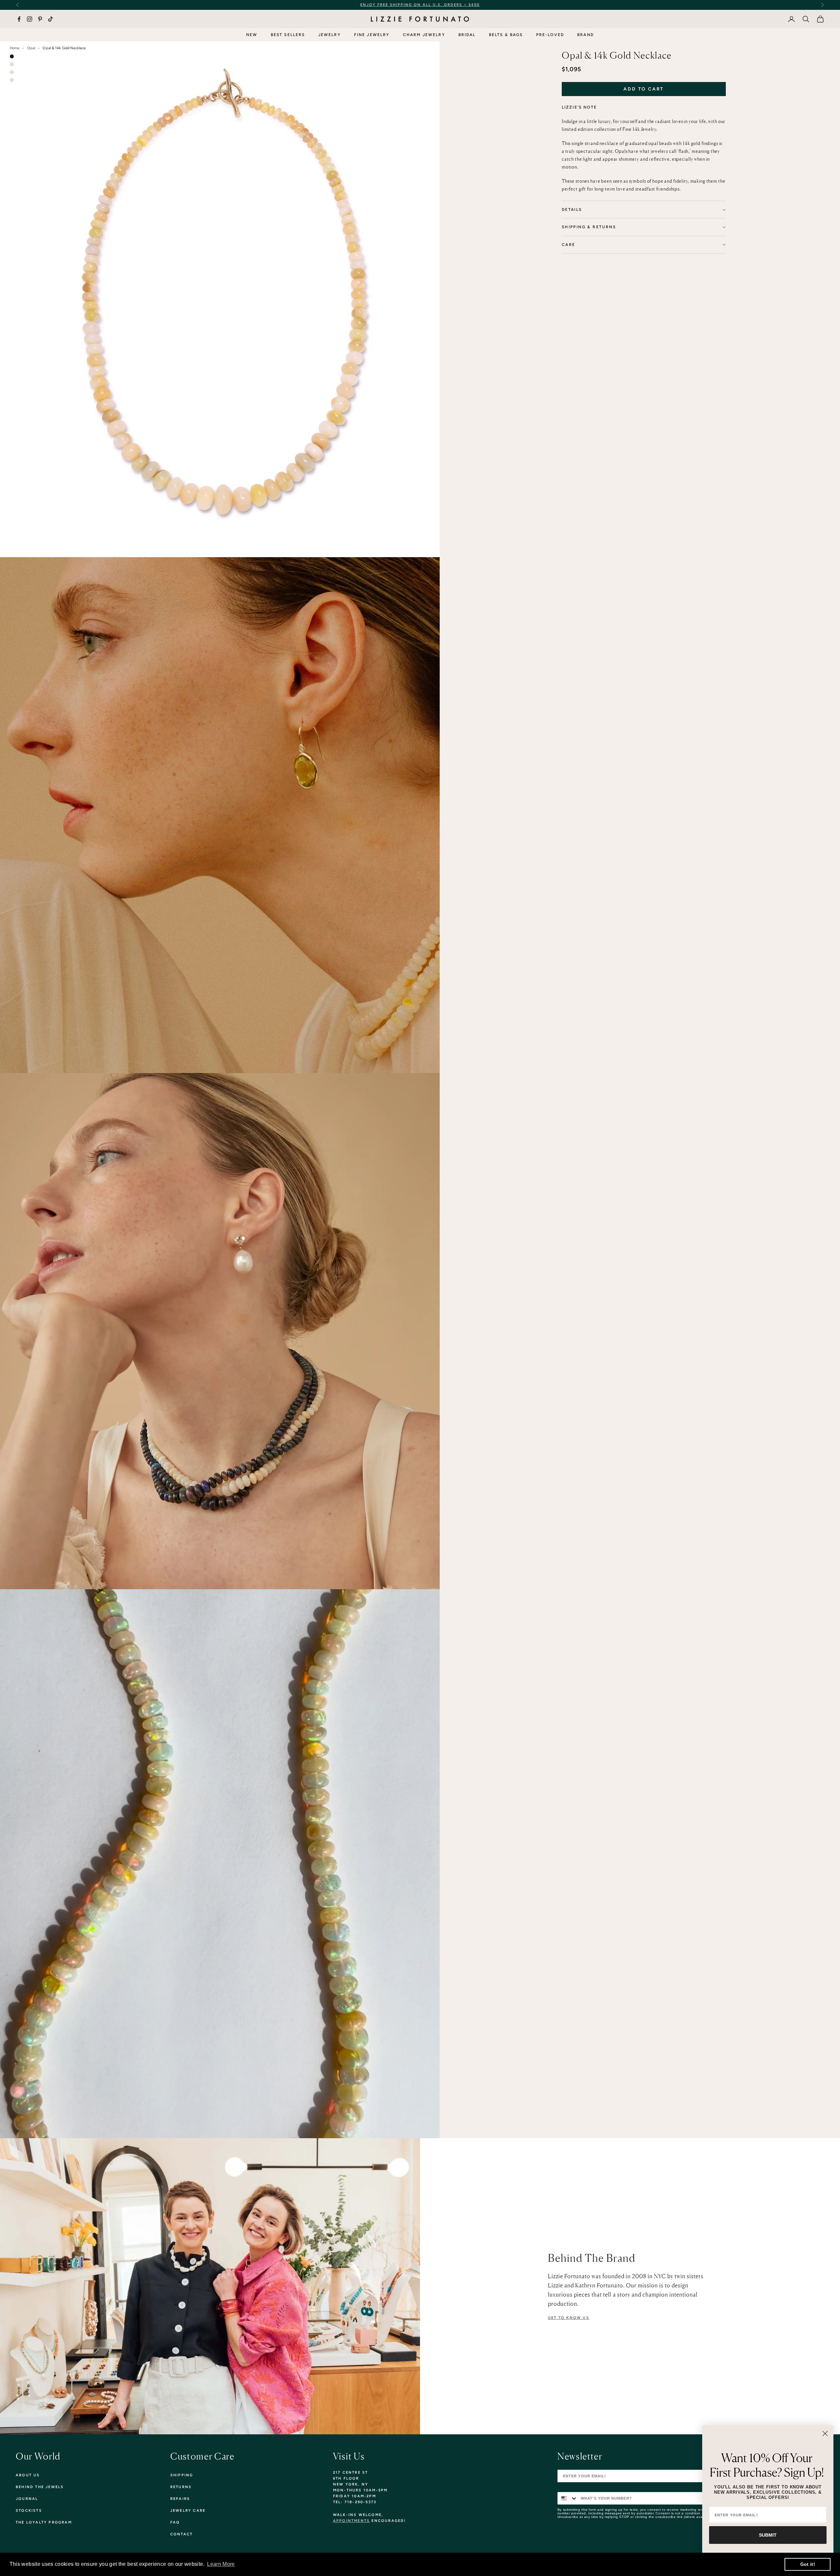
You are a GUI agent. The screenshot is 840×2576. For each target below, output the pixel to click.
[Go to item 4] (12, 80)
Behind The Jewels (40, 2487)
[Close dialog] (825, 2434)
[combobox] (568, 2498)
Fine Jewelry (372, 35)
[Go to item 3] (12, 72)
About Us (28, 2475)
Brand (586, 35)
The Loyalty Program (44, 2522)
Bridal (467, 35)
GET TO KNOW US (569, 2318)
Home (15, 48)
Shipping (182, 2475)
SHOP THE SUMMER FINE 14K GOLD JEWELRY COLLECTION (439, 5)
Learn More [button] (221, 2564)
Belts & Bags (506, 35)
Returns (181, 2487)
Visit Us (349, 2456)
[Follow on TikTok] (51, 19)
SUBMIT (768, 2535)
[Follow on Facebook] (19, 19)
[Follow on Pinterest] (40, 19)
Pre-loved (550, 35)
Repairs (180, 2499)
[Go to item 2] (12, 64)
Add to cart (644, 89)
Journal (27, 2499)
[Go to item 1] (12, 56)
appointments (351, 2521)
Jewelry (330, 35)
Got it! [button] (808, 2564)
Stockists (29, 2511)
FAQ (175, 2522)
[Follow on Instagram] (30, 19)
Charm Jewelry (424, 35)
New (252, 35)
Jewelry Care (188, 2511)
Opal (31, 48)
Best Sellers (288, 35)
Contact (181, 2534)
